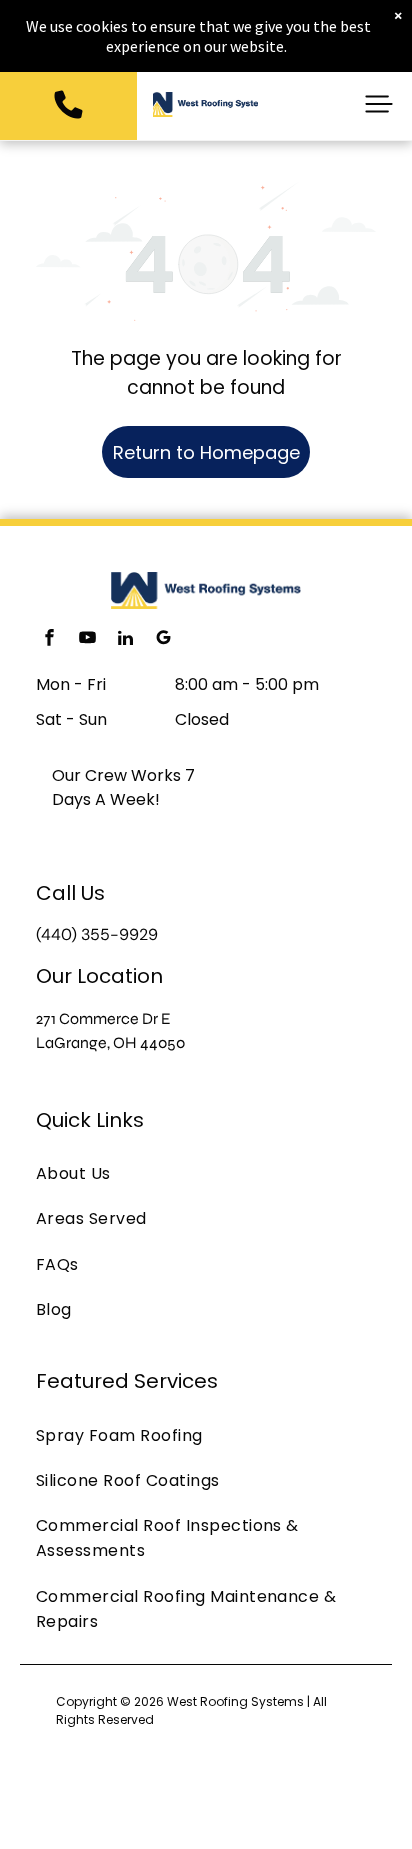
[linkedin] (125, 640)
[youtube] (87, 640)
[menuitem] (206, 1173)
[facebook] (49, 640)
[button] (379, 104)
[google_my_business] (163, 640)
